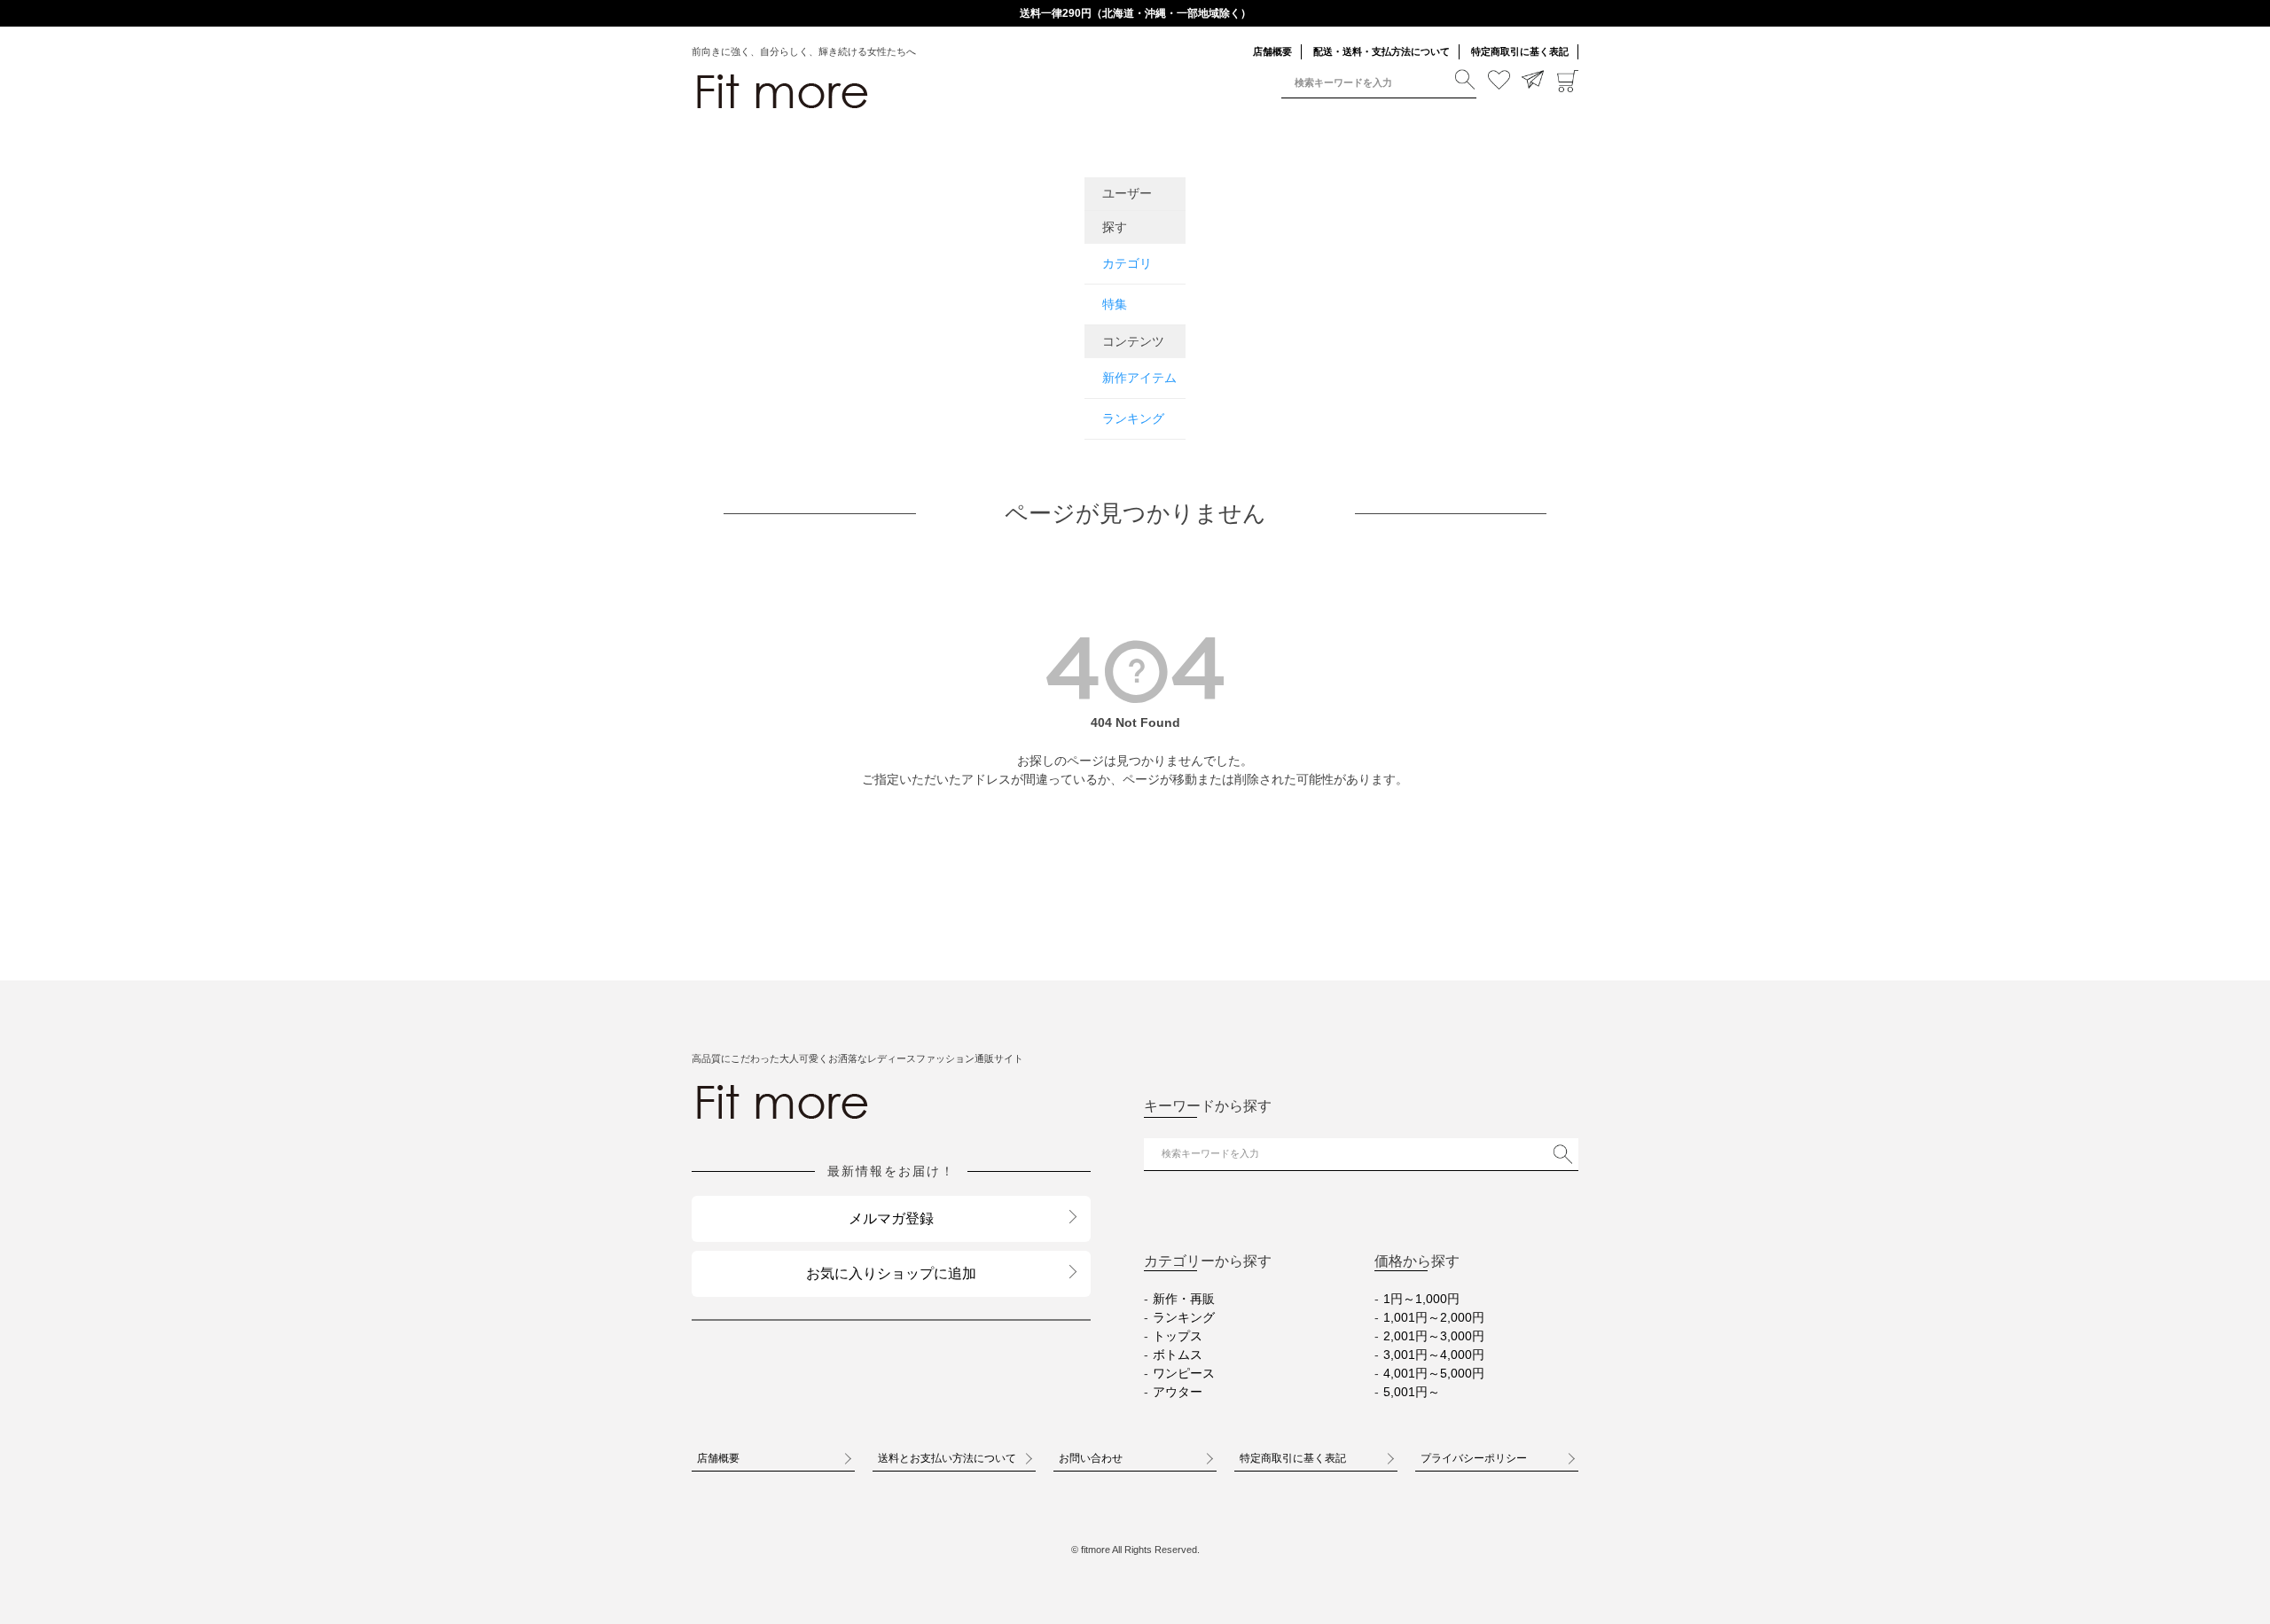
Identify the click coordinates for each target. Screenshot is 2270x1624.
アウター (1178, 1392)
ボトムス (1178, 1355)
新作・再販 (1184, 1299)
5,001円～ (1412, 1392)
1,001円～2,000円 (1434, 1317)
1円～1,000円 (1421, 1299)
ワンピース (1184, 1373)
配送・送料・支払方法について (1382, 51)
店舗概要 (1272, 51)
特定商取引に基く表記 (1520, 51)
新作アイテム (1139, 378)
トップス (1178, 1336)
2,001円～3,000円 (1434, 1336)
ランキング (1133, 418)
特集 (1115, 304)
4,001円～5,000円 (1434, 1373)
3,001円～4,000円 (1434, 1355)
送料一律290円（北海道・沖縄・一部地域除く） (1135, 13)
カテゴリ (1127, 263)
